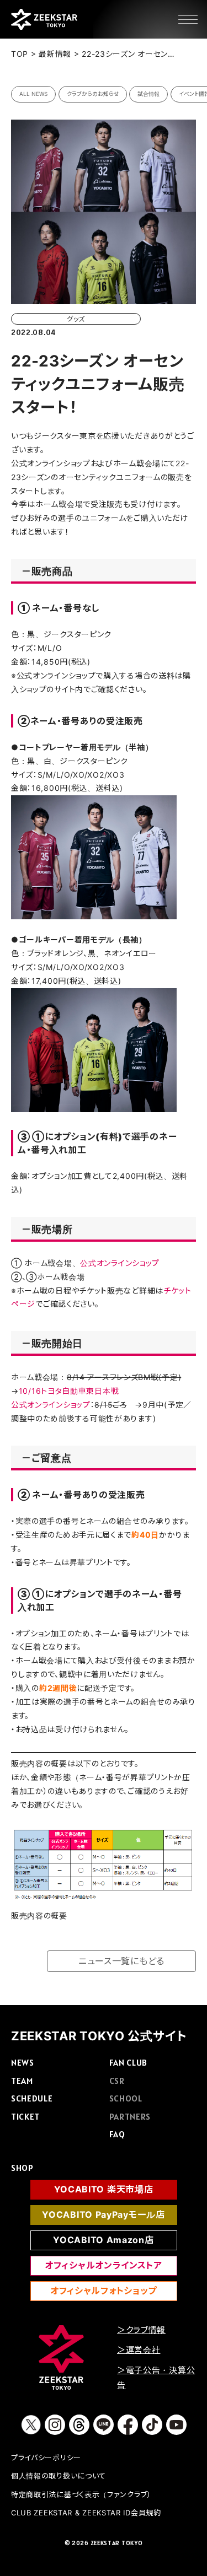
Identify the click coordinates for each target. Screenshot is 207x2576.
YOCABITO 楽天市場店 (104, 2189)
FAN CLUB (129, 2062)
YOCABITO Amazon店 (103, 2240)
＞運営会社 (139, 2350)
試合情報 (148, 94)
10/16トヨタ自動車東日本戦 (69, 1391)
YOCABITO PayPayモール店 (103, 2214)
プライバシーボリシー (46, 2458)
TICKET (25, 2116)
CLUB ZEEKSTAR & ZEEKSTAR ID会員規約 (86, 2513)
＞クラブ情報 (141, 2330)
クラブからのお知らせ (93, 94)
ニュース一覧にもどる (121, 1961)
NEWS (23, 2062)
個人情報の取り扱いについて (59, 2476)
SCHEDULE (32, 2098)
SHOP (22, 2168)
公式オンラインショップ (120, 1263)
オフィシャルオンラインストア (104, 2265)
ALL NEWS (33, 94)
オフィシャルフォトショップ (104, 2291)
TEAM (22, 2081)
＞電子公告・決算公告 (156, 2378)
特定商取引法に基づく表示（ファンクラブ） (81, 2494)
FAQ (117, 2134)
